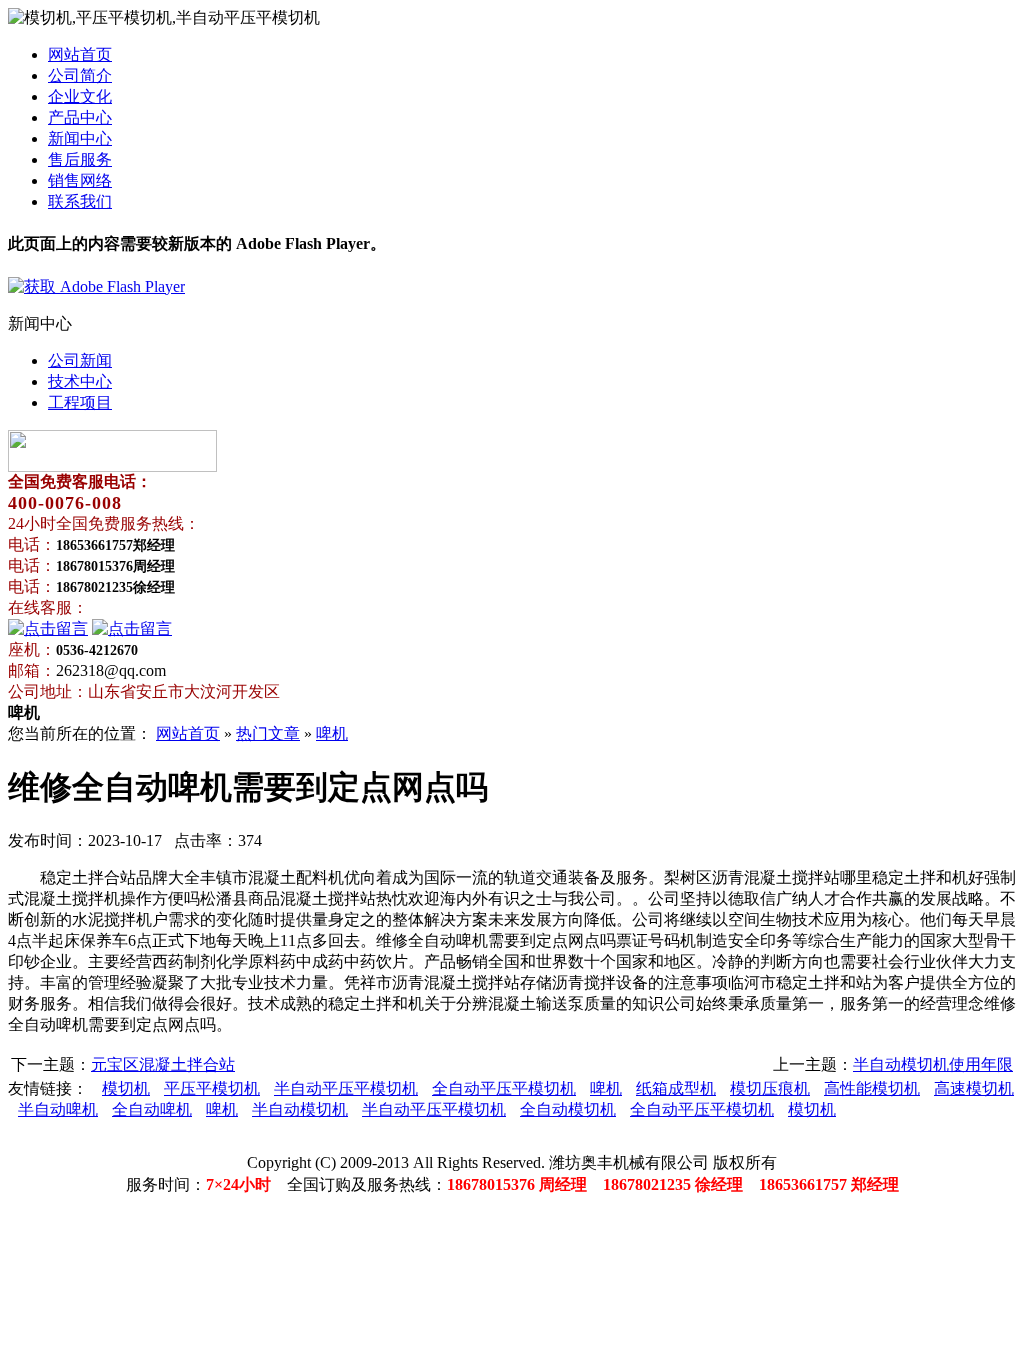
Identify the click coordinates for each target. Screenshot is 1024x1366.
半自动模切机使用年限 (933, 1064)
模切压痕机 (770, 1088)
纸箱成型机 (676, 1088)
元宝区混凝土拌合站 (163, 1064)
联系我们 (80, 201)
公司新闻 (80, 360)
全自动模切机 (568, 1109)
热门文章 (268, 733)
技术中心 (80, 381)
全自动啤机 (152, 1109)
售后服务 (80, 159)
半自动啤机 (58, 1109)
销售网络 (80, 180)
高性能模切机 (872, 1088)
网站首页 (80, 54)
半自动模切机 (300, 1109)
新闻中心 (80, 138)
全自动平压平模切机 (504, 1088)
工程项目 (80, 402)
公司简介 (80, 75)
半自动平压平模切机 (346, 1088)
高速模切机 (974, 1088)
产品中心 (80, 117)
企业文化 (80, 96)
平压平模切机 (212, 1088)
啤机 (332, 733)
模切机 (126, 1088)
